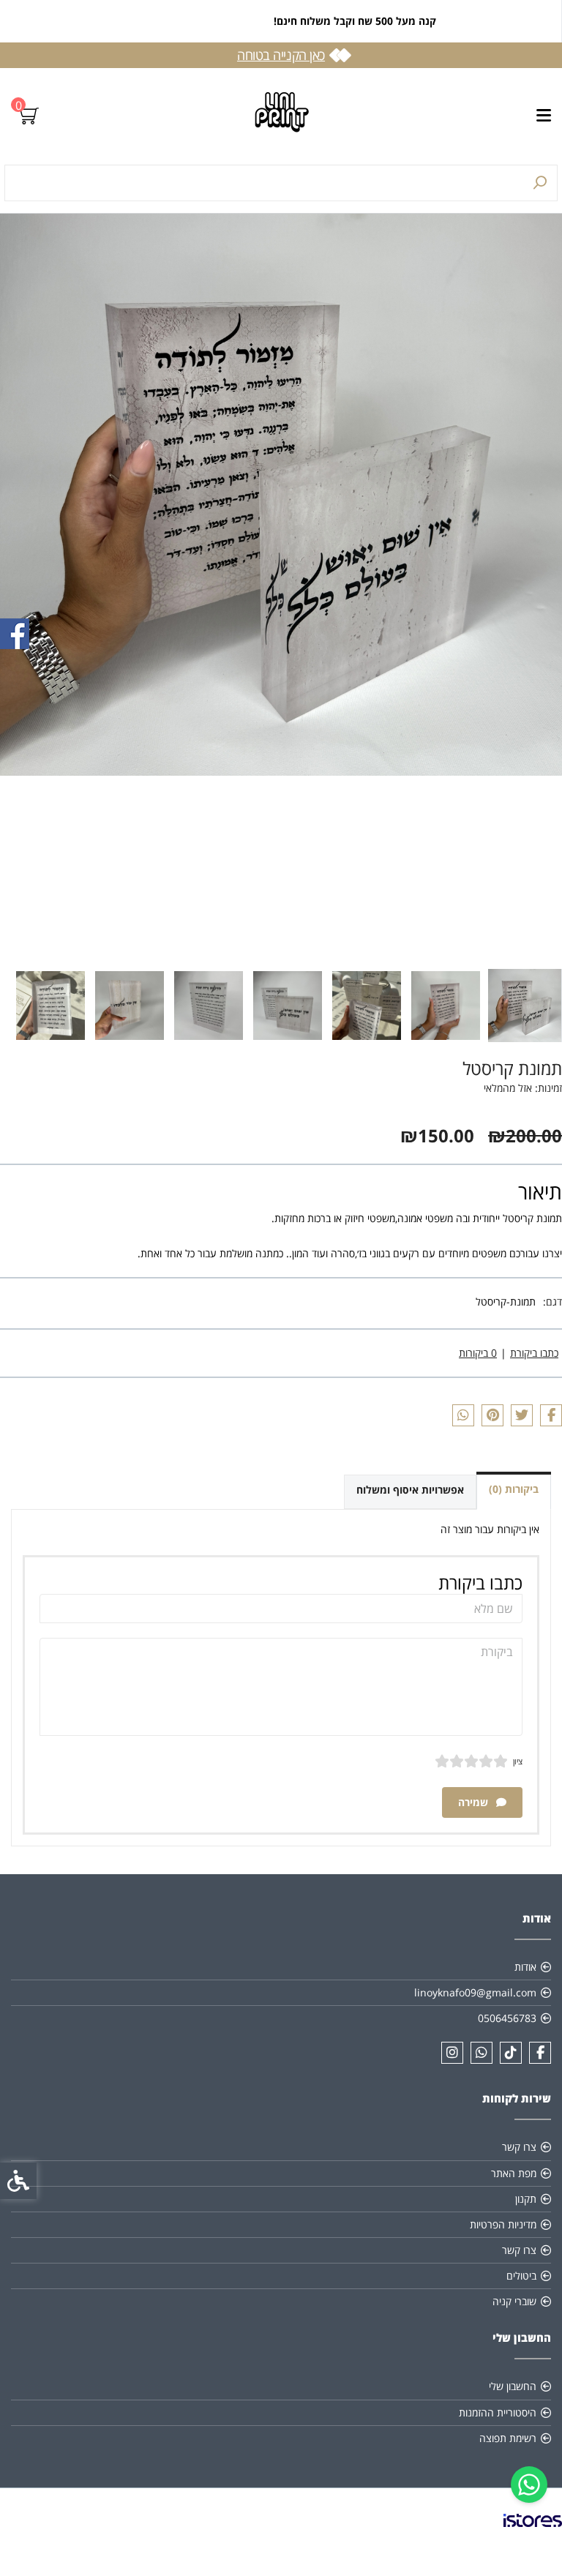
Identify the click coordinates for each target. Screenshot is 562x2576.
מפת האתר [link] (514, 2173)
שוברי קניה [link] (514, 2301)
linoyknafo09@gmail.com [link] (475, 1992)
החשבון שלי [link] (513, 2386)
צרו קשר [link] (519, 2147)
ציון (518, 1761)
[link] (529, 2485)
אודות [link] (525, 1967)
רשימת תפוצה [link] (508, 2438)
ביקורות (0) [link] (514, 1489)
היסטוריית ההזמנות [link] (498, 2412)
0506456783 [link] (507, 2018)
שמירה (475, 1802)
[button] (525, 1006)
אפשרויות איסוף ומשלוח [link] (410, 1490)
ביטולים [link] (521, 2276)
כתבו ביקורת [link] (534, 1353)
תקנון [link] (526, 2199)
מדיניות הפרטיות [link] (503, 2224)
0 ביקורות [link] (478, 1353)
